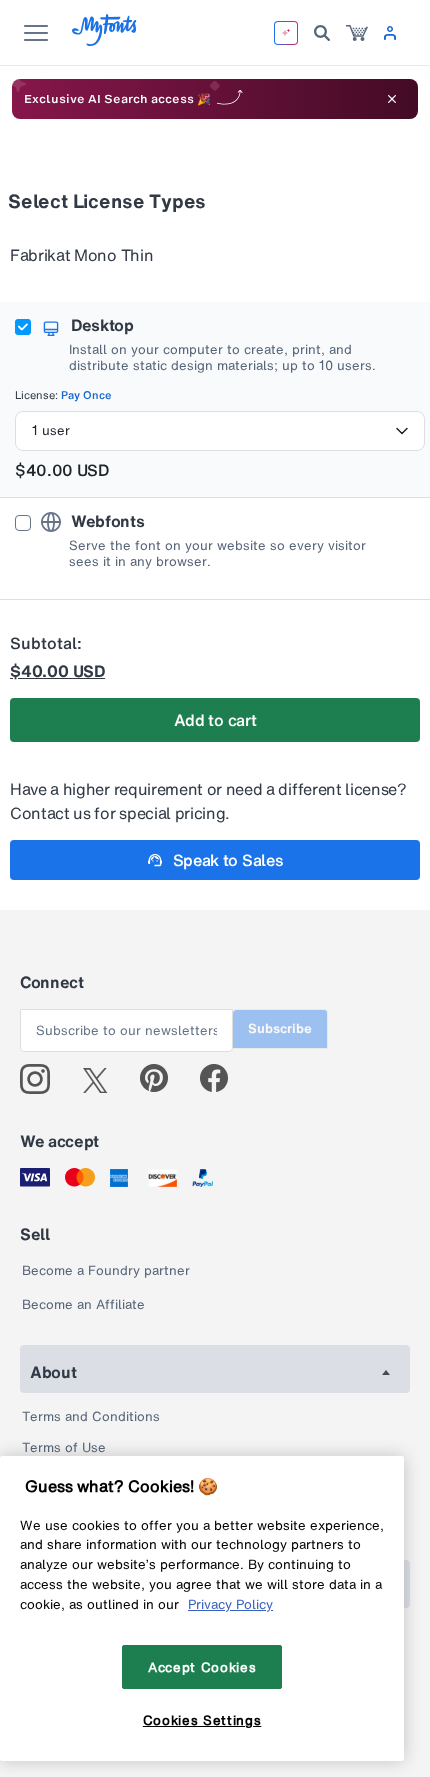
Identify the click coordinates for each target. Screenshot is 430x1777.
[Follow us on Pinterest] (162, 1079)
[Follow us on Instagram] (42, 1079)
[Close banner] (392, 99)
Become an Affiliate (83, 1304)
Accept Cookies (202, 1667)
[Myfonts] (105, 40)
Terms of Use (64, 1447)
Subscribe (280, 1028)
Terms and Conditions (91, 1416)
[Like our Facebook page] (222, 1079)
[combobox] (220, 431)
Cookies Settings (202, 1720)
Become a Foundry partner (106, 1270)
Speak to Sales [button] (228, 860)
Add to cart (215, 720)
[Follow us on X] (102, 1079)
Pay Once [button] (86, 395)
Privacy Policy (230, 1604)
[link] (357, 33)
